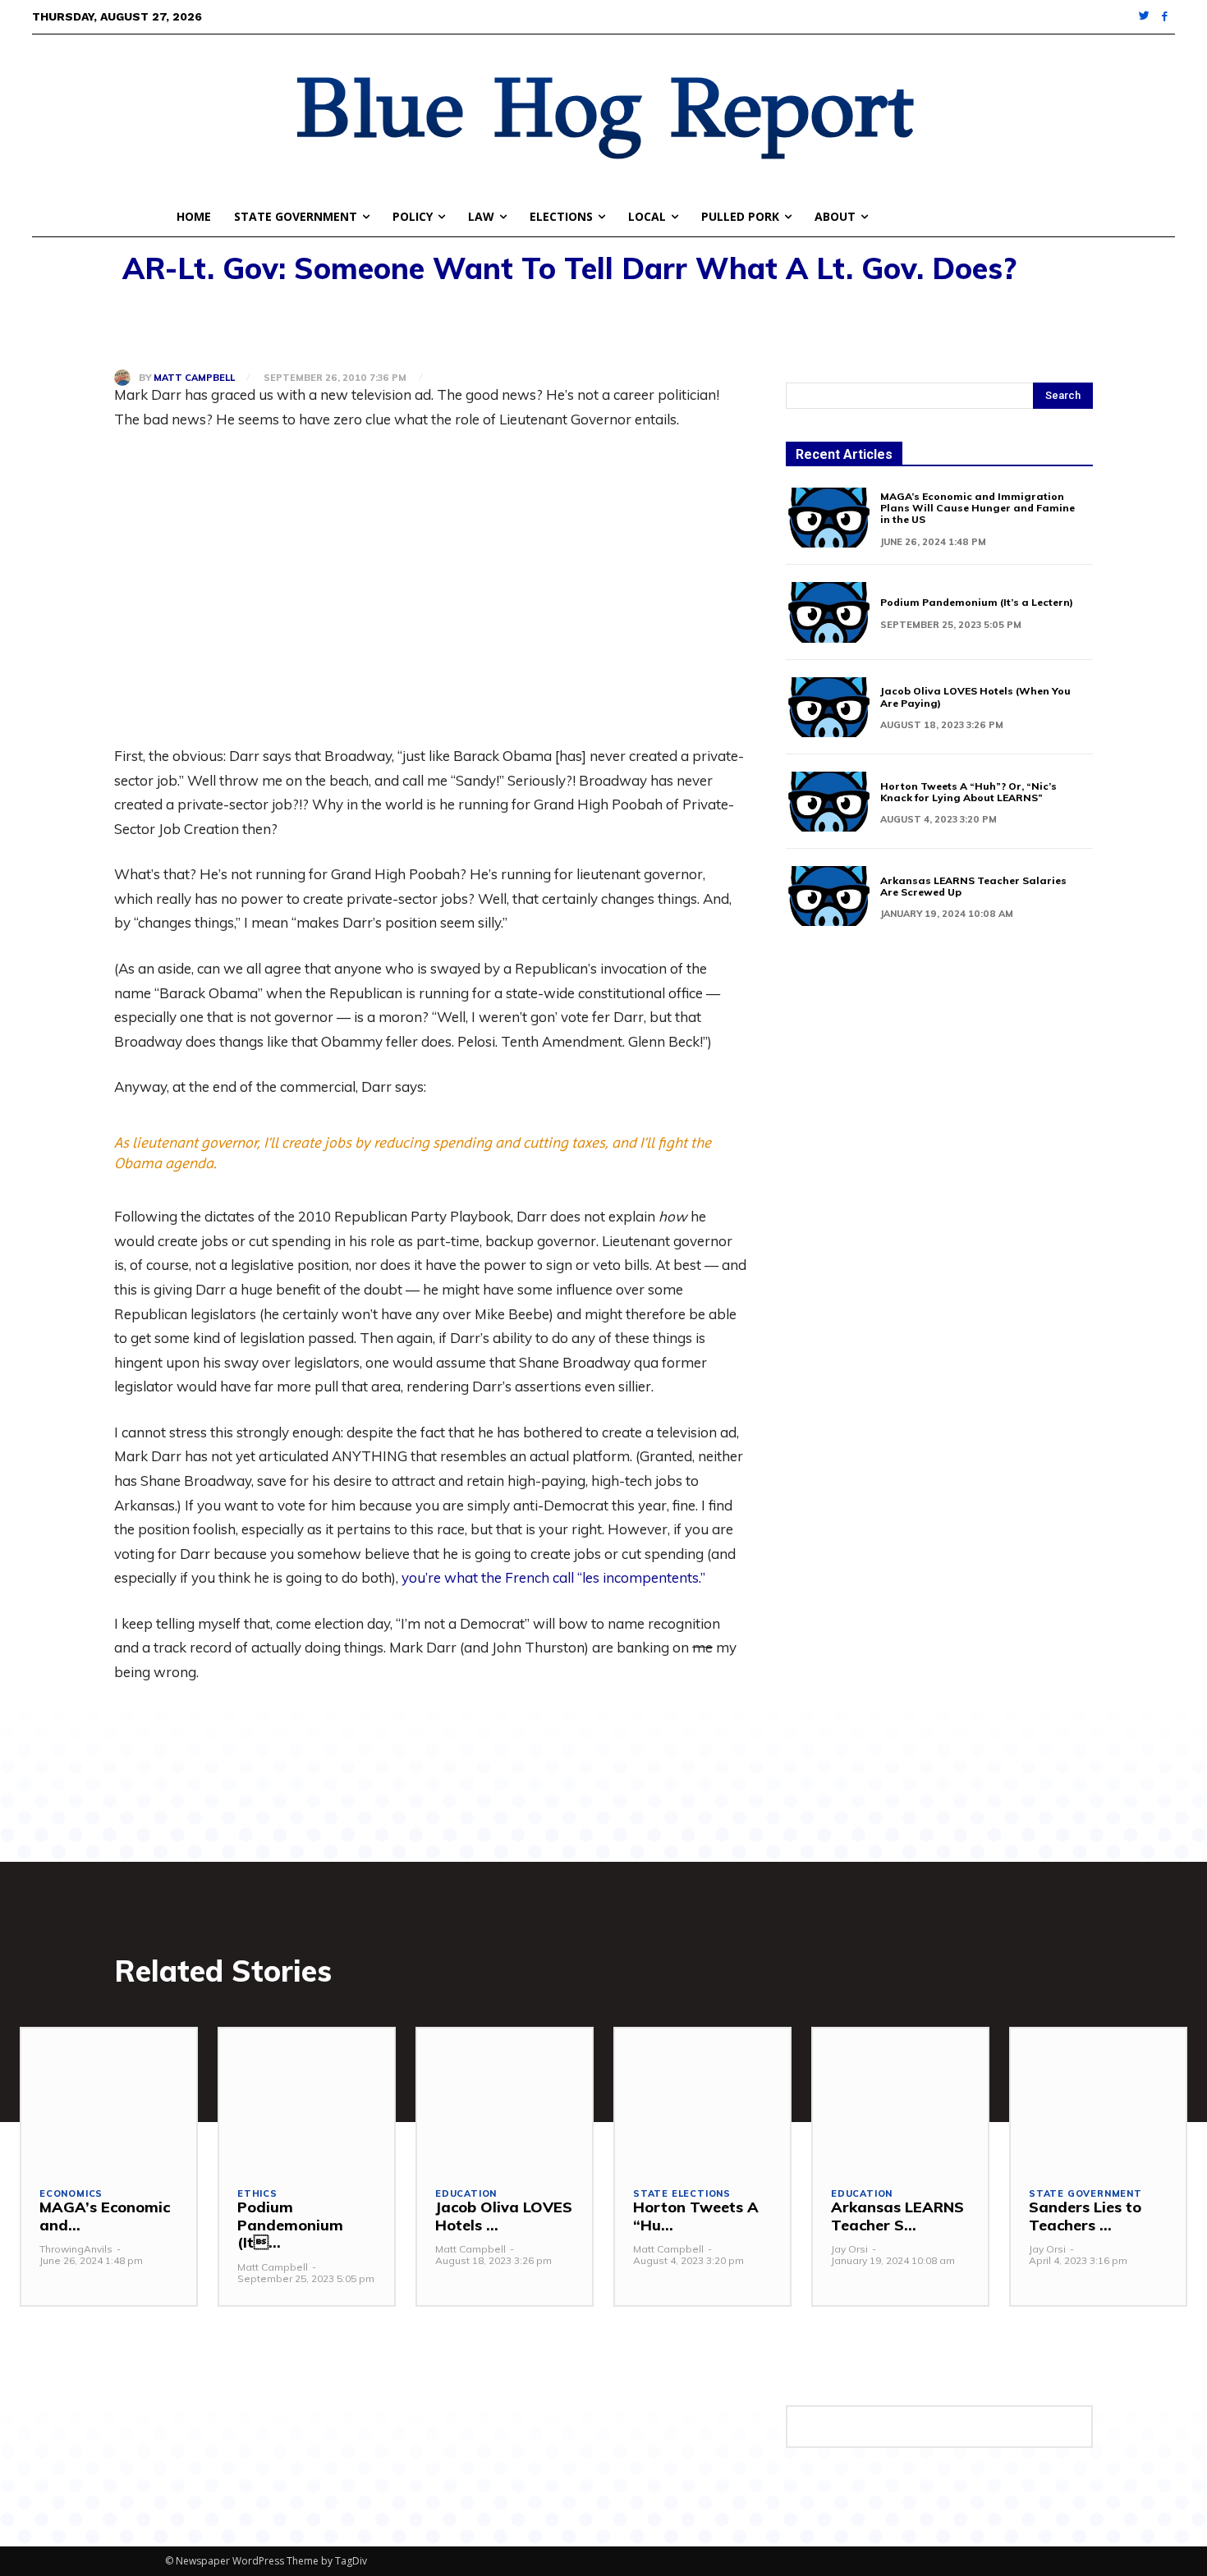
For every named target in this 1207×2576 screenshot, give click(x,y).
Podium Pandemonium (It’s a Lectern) (977, 602)
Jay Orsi (849, 2249)
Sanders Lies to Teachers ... (1085, 2216)
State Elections (682, 2194)
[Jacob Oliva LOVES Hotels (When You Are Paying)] (829, 707)
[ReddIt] (282, 327)
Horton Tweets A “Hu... (696, 2216)
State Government (1085, 2194)
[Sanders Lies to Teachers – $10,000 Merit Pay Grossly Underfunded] (1098, 2098)
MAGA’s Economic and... (105, 2216)
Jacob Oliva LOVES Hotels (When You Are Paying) (975, 697)
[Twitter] (1145, 17)
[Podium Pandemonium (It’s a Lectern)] (829, 612)
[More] (320, 327)
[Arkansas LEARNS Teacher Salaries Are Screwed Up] (829, 896)
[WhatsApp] (244, 327)
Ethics (257, 2194)
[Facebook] (1165, 17)
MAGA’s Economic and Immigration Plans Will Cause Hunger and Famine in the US (978, 508)
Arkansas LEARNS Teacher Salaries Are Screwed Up (973, 886)
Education (466, 2194)
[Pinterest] (206, 327)
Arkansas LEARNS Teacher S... (897, 2216)
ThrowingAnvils (76, 2249)
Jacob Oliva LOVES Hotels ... (504, 2216)
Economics (71, 2194)
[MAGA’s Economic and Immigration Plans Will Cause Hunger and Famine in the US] (829, 518)
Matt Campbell (194, 378)
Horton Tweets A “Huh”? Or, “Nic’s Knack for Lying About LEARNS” (968, 792)
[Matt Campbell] (126, 378)
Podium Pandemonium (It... (290, 2225)
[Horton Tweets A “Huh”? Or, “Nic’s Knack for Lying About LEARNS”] (829, 802)
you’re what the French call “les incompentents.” (553, 1577)
